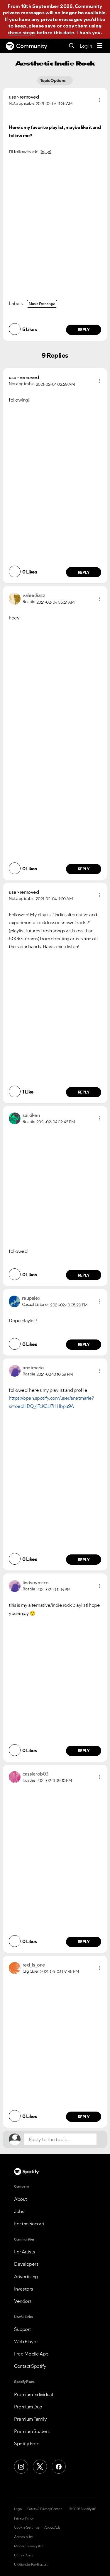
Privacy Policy (24, 2518)
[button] (100, 100)
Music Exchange (42, 304)
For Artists (25, 2252)
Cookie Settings (27, 2527)
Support (23, 2329)
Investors (24, 2289)
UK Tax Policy (24, 2555)
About (21, 2199)
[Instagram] (21, 2467)
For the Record (29, 2224)
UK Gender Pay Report (31, 2565)
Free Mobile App (31, 2354)
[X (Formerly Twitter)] (40, 2467)
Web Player (26, 2341)
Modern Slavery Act (28, 2546)
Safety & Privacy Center (44, 2509)
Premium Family (30, 2419)
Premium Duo (28, 2407)
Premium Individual (33, 2394)
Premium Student (32, 2431)
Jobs (19, 2211)
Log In (86, 46)
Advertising (26, 2277)
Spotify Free (27, 2444)
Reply (84, 330)
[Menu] (100, 46)
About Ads (52, 2527)
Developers (26, 2264)
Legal (18, 2509)
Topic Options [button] (54, 80)
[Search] (72, 46)
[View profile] (15, 598)
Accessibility (23, 2537)
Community (32, 46)
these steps (22, 32)
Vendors (23, 2301)
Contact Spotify (30, 2366)
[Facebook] (59, 2467)
